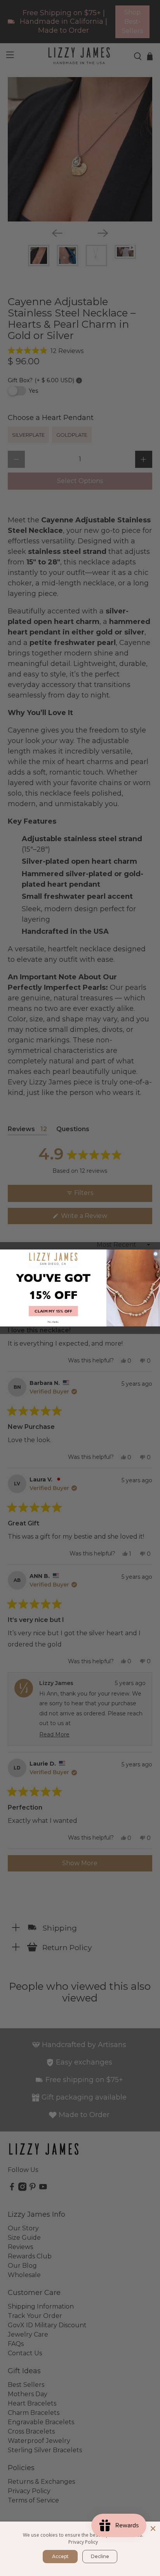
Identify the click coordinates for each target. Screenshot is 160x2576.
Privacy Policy (83, 2542)
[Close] (153, 2529)
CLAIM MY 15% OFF (53, 1311)
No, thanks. (53, 1322)
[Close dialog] (156, 1254)
